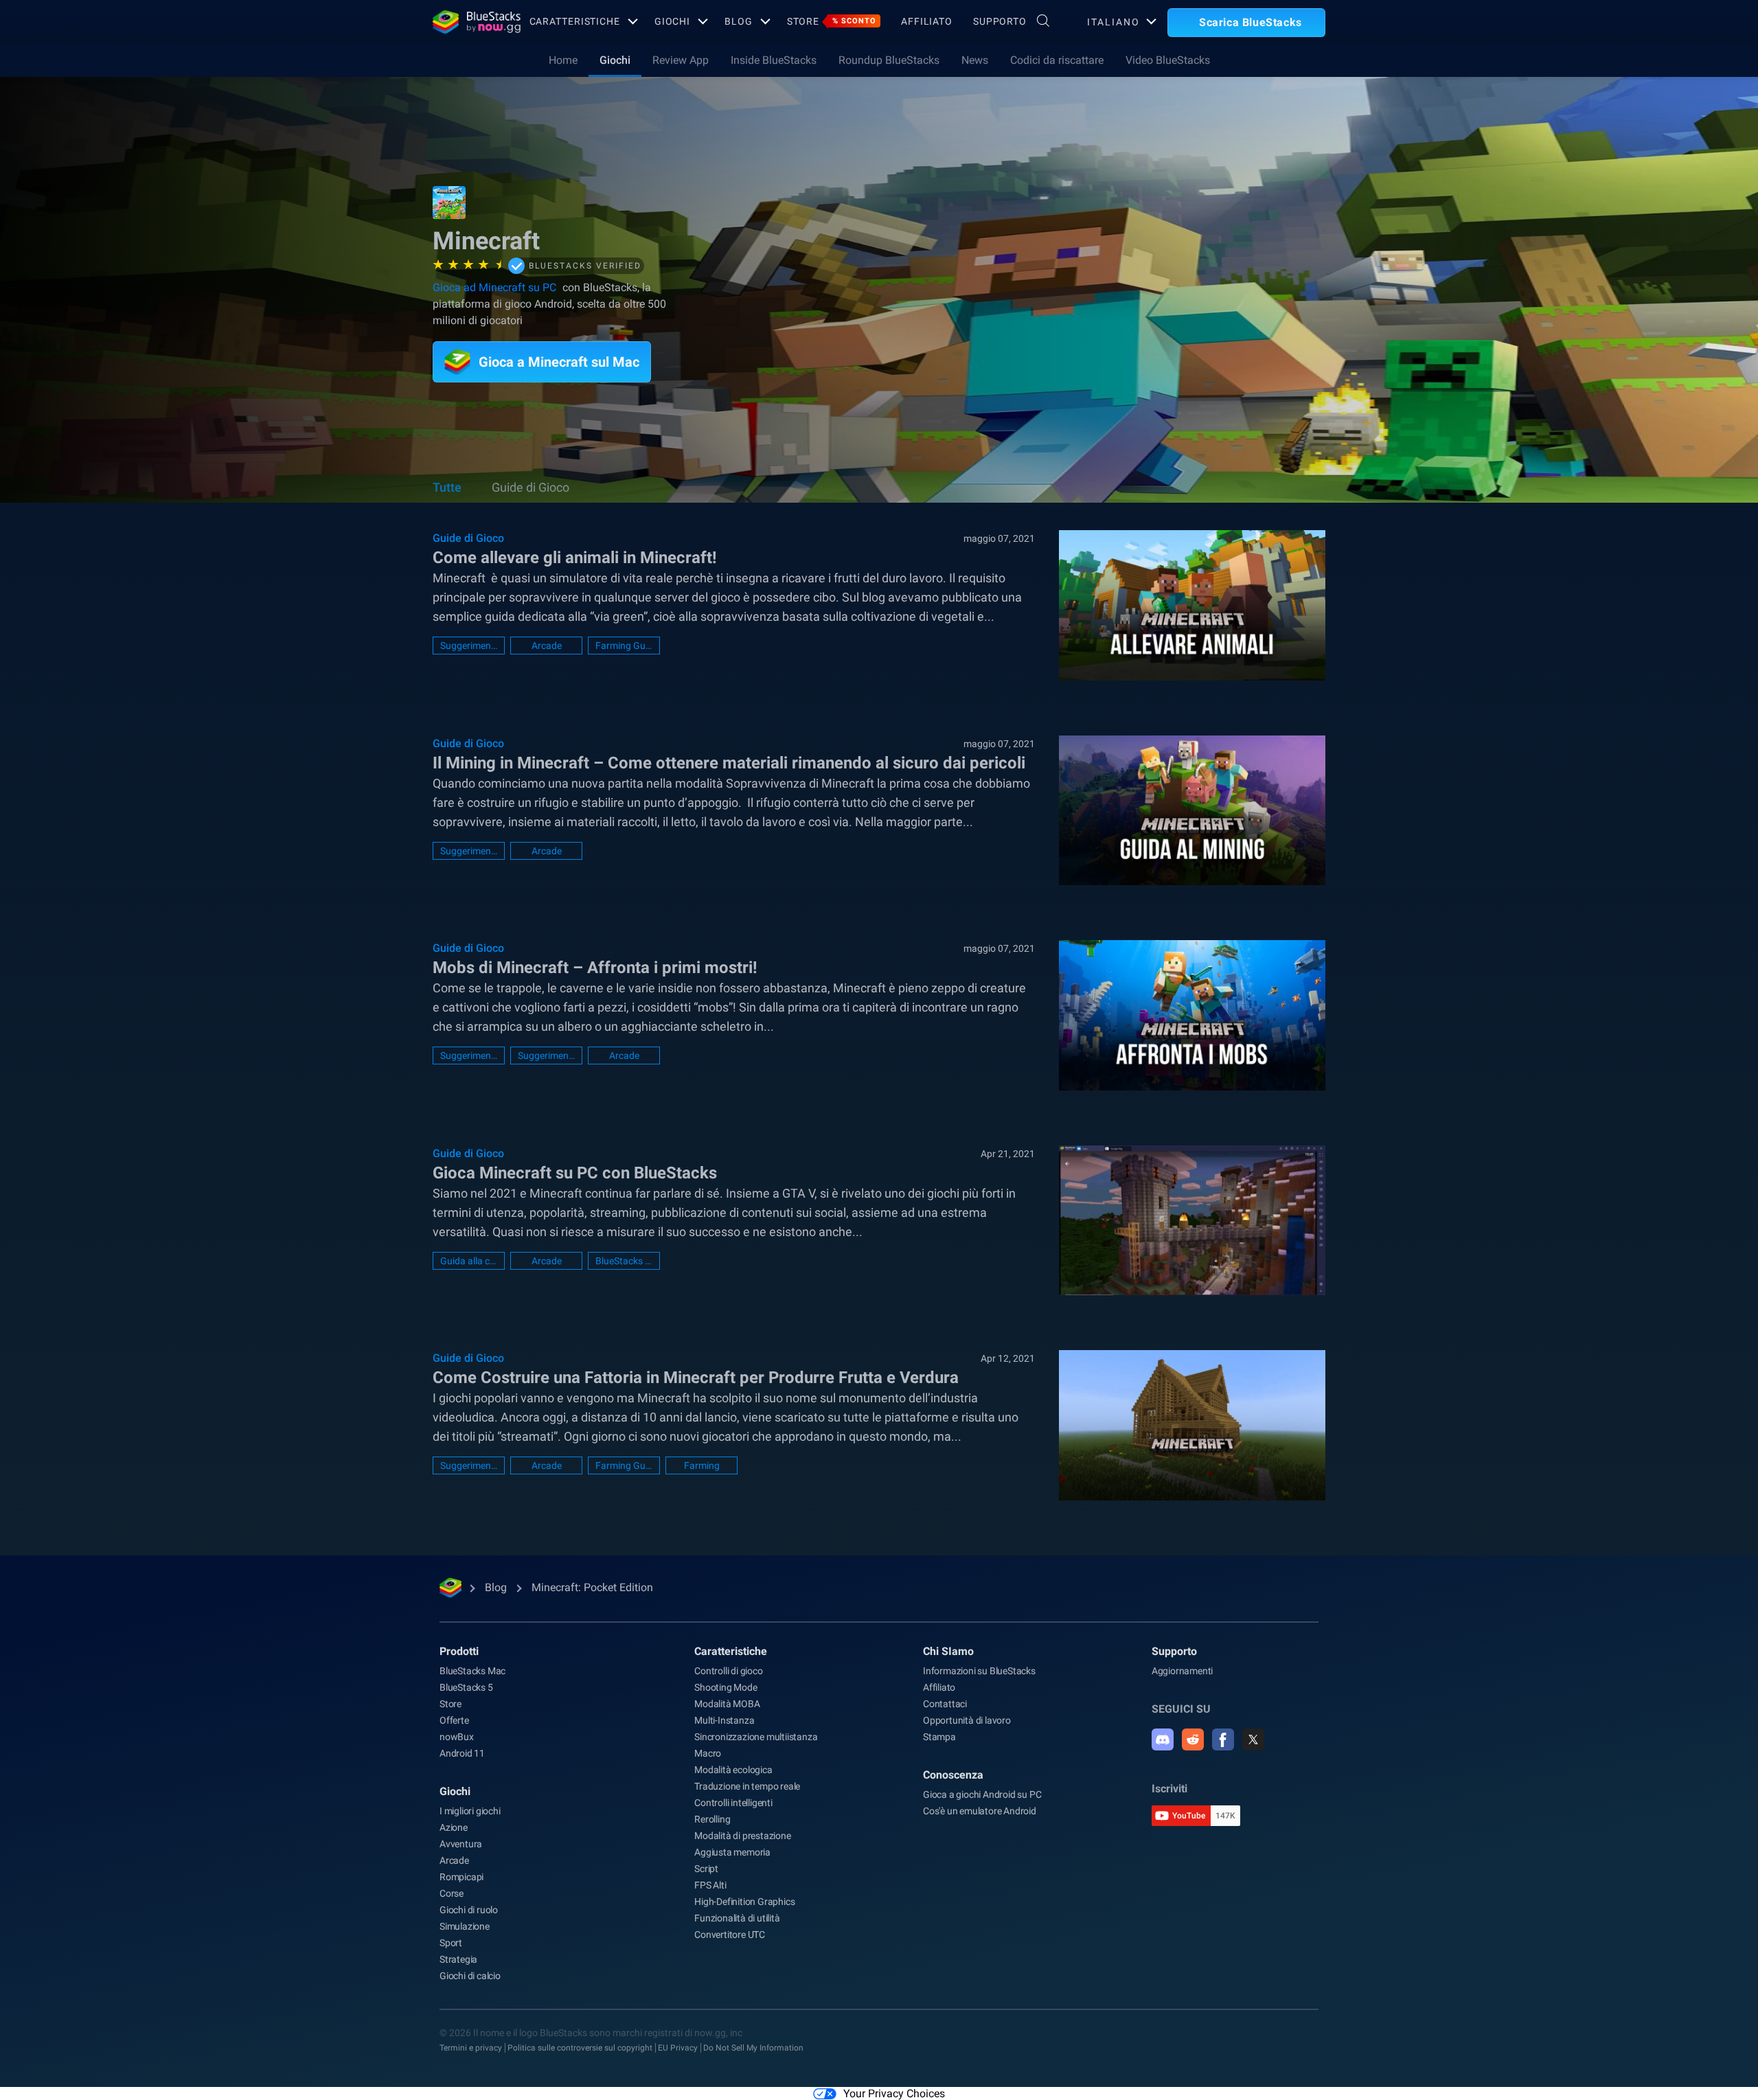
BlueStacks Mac (472, 1671)
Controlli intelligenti (733, 1803)
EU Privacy (678, 2048)
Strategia (458, 1959)
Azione (454, 1827)
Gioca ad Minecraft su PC (494, 287)
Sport (451, 1943)
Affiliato (927, 21)
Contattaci (945, 1704)
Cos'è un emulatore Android (980, 1811)
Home (563, 60)
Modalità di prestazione (742, 1836)
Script (706, 1869)
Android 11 (462, 1753)
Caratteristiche (575, 21)
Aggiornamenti (1182, 1671)
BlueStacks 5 (466, 1687)
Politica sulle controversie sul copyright (580, 2048)
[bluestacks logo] (466, 22)
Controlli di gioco (728, 1671)
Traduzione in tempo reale (747, 1786)
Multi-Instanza (724, 1720)
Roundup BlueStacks (889, 60)
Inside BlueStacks (774, 60)
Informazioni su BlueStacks (979, 1671)
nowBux (457, 1737)
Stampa (939, 1737)
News (975, 60)
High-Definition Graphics (744, 1902)
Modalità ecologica (733, 1770)
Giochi (672, 21)
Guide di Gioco (530, 487)
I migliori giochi (470, 1811)
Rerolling (712, 1819)
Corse (452, 1893)
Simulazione (465, 1926)
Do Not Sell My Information (753, 2048)
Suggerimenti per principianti (546, 1055)
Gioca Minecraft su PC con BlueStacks (575, 1173)
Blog (739, 21)
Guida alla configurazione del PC (469, 1261)
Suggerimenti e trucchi (469, 646)
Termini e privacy (471, 2048)
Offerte (454, 1720)
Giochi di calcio (470, 1976)
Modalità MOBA (727, 1704)
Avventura (461, 1844)
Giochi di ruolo (469, 1910)
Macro (708, 1753)
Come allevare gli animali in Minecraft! (575, 558)
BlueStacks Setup (624, 1261)
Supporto (1000, 21)
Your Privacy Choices (894, 2093)
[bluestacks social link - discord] (1163, 1739)
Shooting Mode (726, 1687)
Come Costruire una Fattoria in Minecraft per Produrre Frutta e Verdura (696, 1378)
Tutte (447, 487)
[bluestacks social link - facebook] (1223, 1739)
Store (832, 21)
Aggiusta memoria (732, 1852)
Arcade (547, 646)
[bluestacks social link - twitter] (1253, 1739)
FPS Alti (710, 1885)
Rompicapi (461, 1877)
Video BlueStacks (1168, 60)
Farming (702, 1465)
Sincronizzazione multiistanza (756, 1737)
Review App (681, 60)
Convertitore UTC (730, 1934)
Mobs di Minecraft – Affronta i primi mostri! (595, 968)
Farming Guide (624, 646)
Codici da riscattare (1057, 60)
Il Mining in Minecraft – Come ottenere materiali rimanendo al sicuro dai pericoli (729, 763)
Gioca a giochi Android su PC (982, 1794)
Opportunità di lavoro (967, 1720)
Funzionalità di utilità (737, 1918)
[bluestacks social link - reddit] (1193, 1739)
